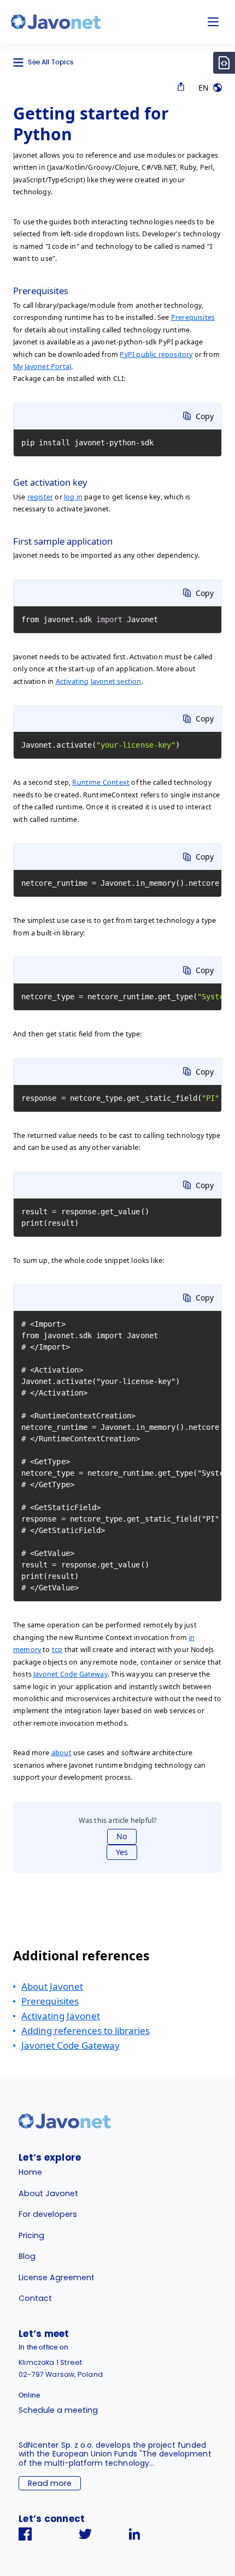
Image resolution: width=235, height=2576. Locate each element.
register (40, 497)
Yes (122, 1852)
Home (30, 2172)
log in (73, 497)
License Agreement (57, 2277)
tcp (57, 1650)
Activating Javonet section (99, 681)
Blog (27, 2256)
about (61, 1753)
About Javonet (52, 1986)
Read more (50, 2483)
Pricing (31, 2235)
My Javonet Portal (42, 366)
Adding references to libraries (86, 2031)
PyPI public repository (156, 354)
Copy (205, 416)
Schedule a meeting (58, 2410)
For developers (48, 2214)
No (122, 1836)
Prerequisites (193, 317)
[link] (56, 22)
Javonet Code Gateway (70, 1674)
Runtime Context (101, 782)
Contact (35, 2298)
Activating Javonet (61, 2016)
